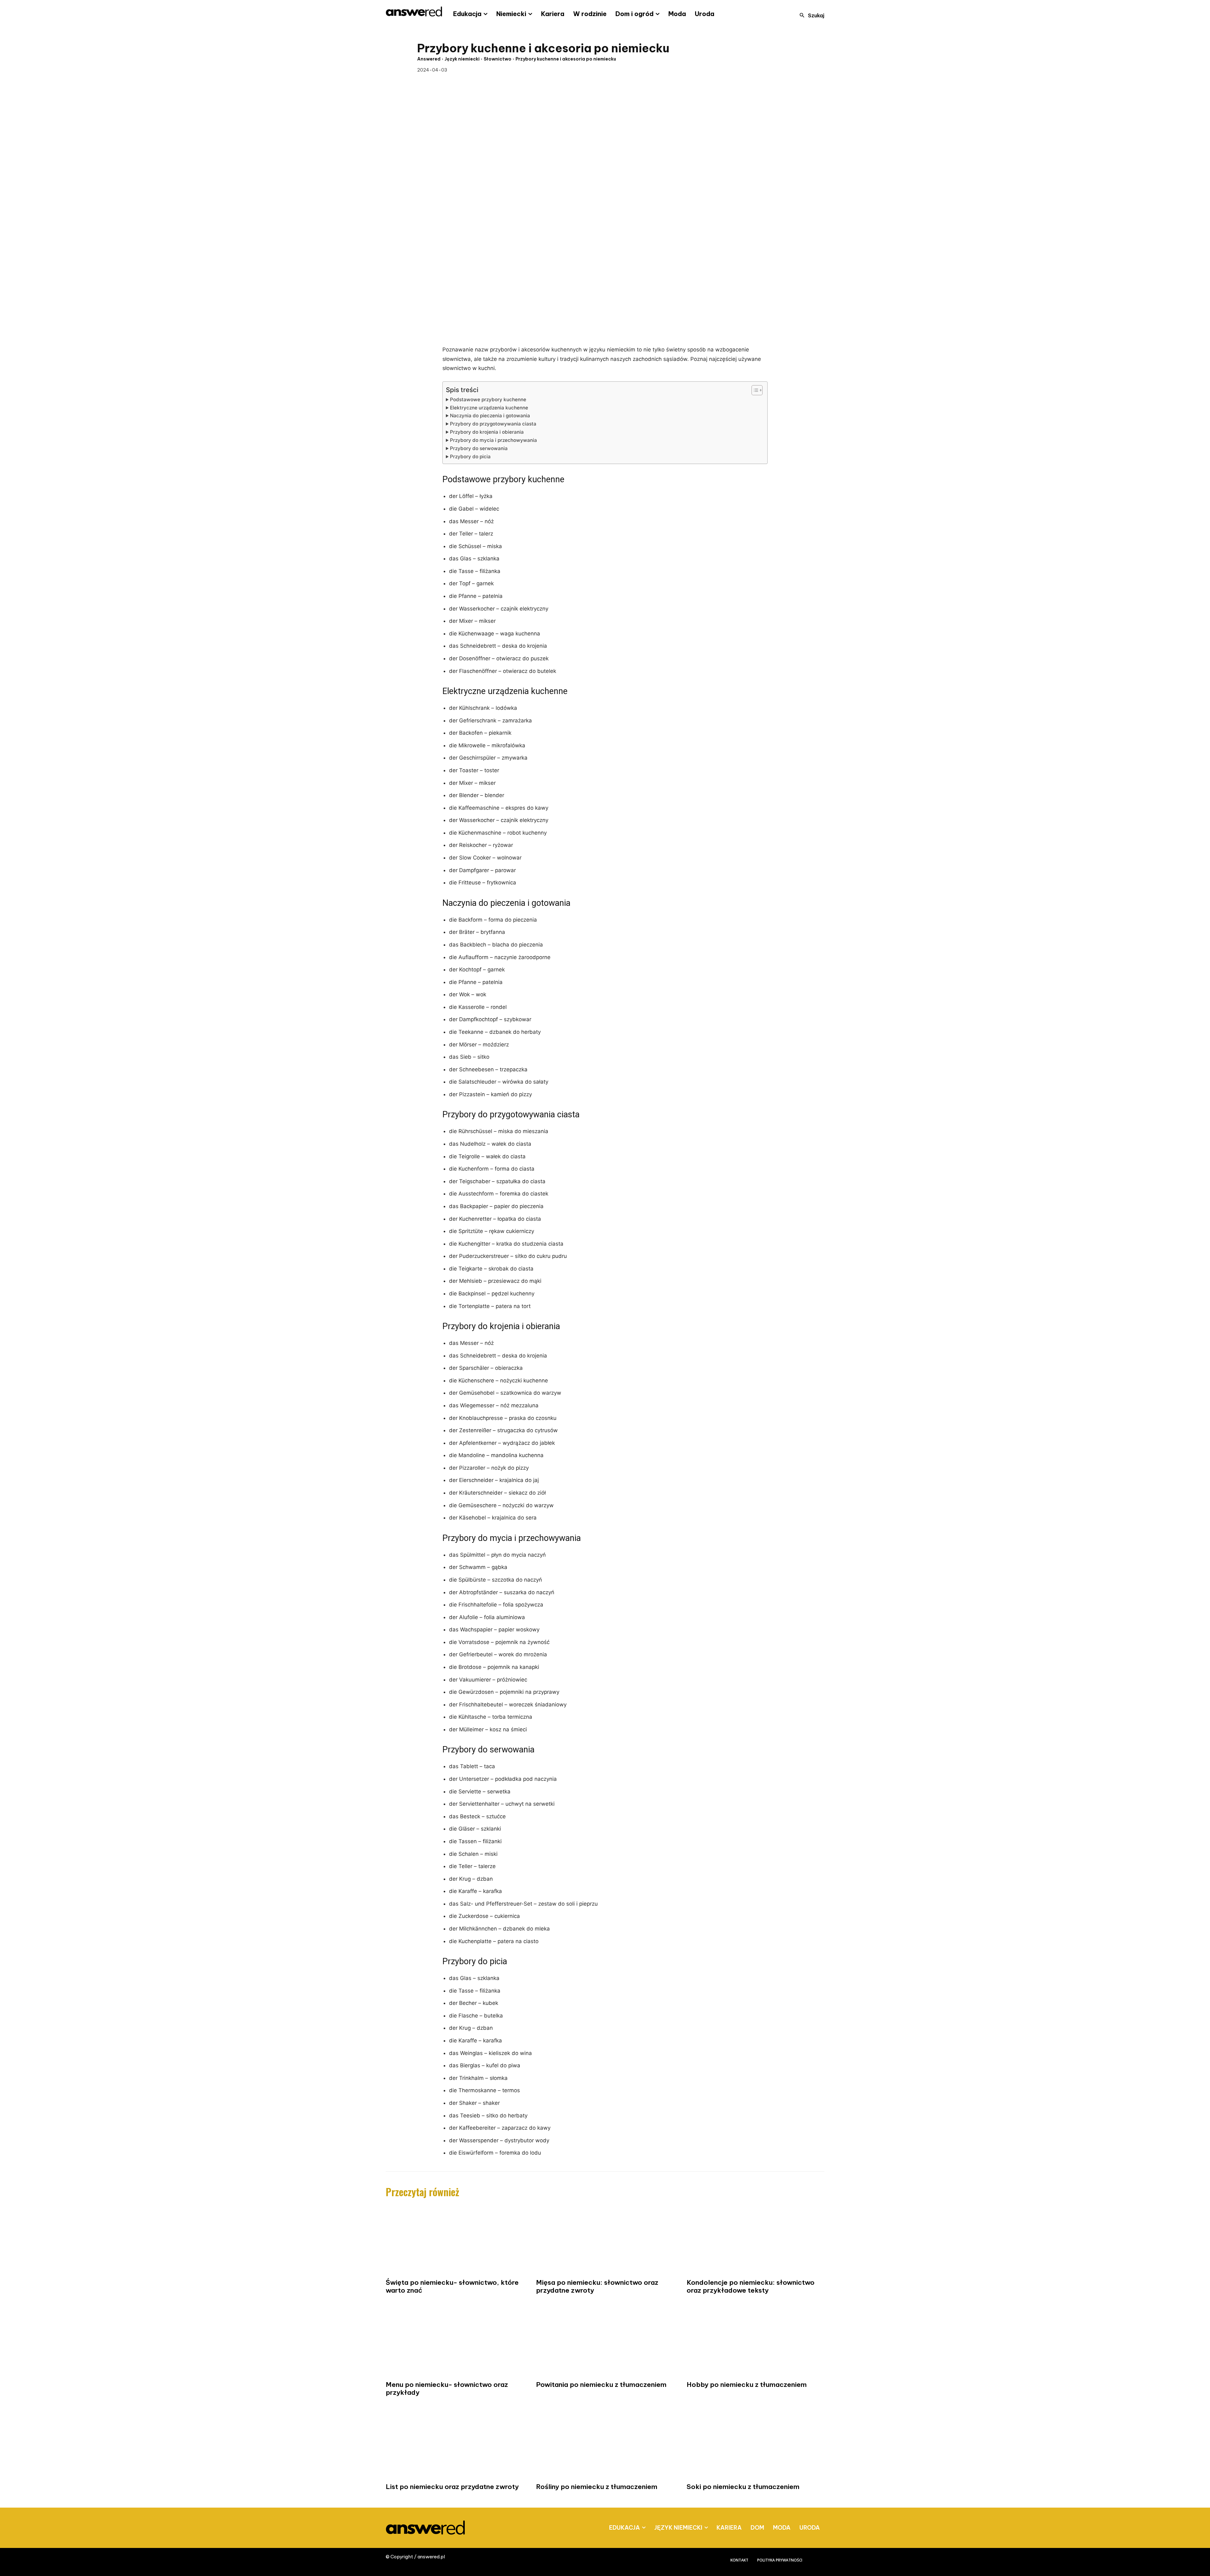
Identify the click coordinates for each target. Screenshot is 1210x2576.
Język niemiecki (462, 59)
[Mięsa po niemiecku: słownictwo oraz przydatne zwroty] (605, 2240)
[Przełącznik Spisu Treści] (754, 390)
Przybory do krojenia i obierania (487, 432)
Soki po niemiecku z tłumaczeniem (743, 2487)
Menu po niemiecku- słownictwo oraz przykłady (447, 2388)
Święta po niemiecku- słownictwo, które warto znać (452, 2286)
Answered (429, 59)
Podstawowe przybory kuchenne (488, 399)
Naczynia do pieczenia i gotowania (490, 416)
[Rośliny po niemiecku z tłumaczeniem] (605, 2444)
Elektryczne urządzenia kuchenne (489, 408)
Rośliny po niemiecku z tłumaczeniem (597, 2487)
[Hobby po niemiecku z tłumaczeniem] (755, 2342)
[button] (810, 15)
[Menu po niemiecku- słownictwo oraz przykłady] (455, 2342)
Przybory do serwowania (479, 448)
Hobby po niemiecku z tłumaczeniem (747, 2385)
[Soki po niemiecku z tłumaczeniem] (755, 2444)
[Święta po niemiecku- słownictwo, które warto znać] (455, 2240)
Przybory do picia (470, 457)
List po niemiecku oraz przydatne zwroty (452, 2487)
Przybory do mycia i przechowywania (493, 440)
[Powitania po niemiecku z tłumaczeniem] (605, 2342)
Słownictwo (498, 59)
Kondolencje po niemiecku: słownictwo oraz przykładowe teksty (751, 2286)
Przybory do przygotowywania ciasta (493, 424)
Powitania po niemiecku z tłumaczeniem (601, 2385)
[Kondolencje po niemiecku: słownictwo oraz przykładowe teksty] (755, 2240)
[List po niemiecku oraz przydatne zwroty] (455, 2444)
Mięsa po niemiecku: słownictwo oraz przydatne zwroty (597, 2286)
